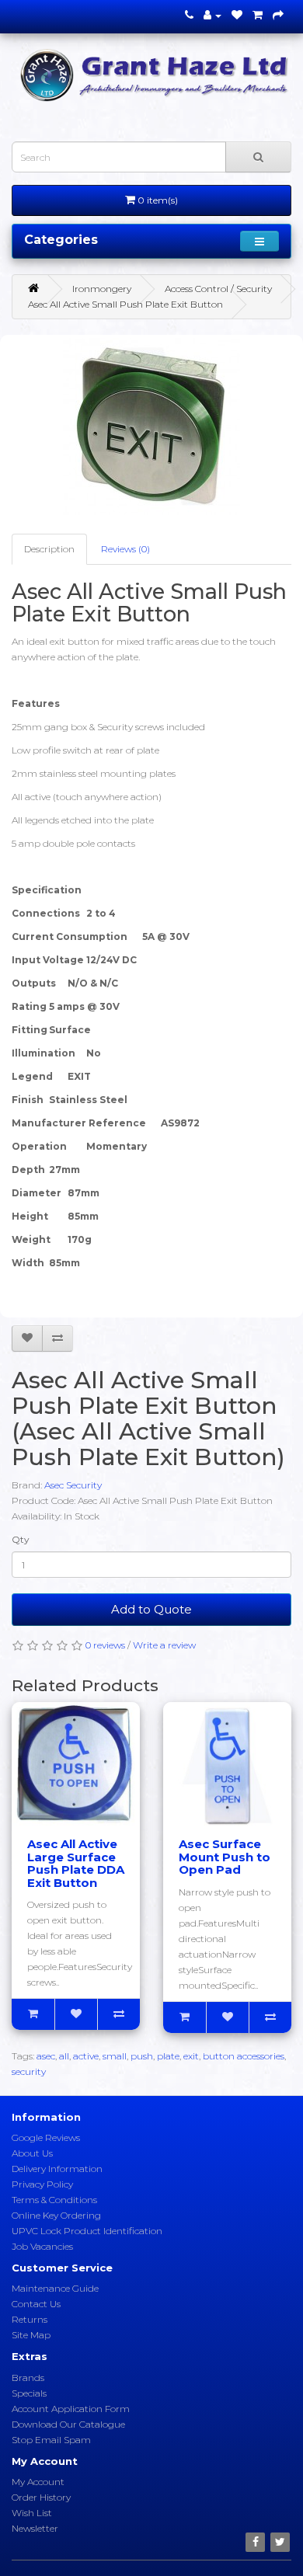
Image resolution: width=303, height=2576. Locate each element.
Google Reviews (46, 2137)
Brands (28, 2378)
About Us (32, 2153)
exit (191, 2056)
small (115, 2056)
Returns (30, 2319)
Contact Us (36, 2304)
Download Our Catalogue (68, 2424)
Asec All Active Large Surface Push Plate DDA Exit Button (76, 1863)
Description (49, 549)
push (142, 2056)
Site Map (31, 2335)
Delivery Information (57, 2169)
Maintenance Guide (55, 2288)
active (86, 2056)
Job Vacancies (42, 2246)
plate (168, 2056)
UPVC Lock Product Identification (87, 2231)
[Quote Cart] (258, 15)
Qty (21, 1539)
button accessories (244, 2056)
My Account (38, 2482)
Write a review (164, 1645)
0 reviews (105, 1645)
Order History (41, 2497)
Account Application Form (71, 2409)
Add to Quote (151, 1609)
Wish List (32, 2513)
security (29, 2071)
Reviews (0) (125, 549)
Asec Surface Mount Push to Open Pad (225, 1857)
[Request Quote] (278, 15)
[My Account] (212, 15)
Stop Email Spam (51, 2440)
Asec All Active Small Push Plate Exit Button (125, 304)
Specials (29, 2393)
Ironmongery (102, 289)
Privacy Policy (42, 2184)
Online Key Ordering (56, 2215)
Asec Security (73, 1485)
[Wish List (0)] (237, 15)
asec (46, 2056)
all (64, 2056)
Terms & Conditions (54, 2200)
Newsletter (35, 2528)
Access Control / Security (218, 289)
